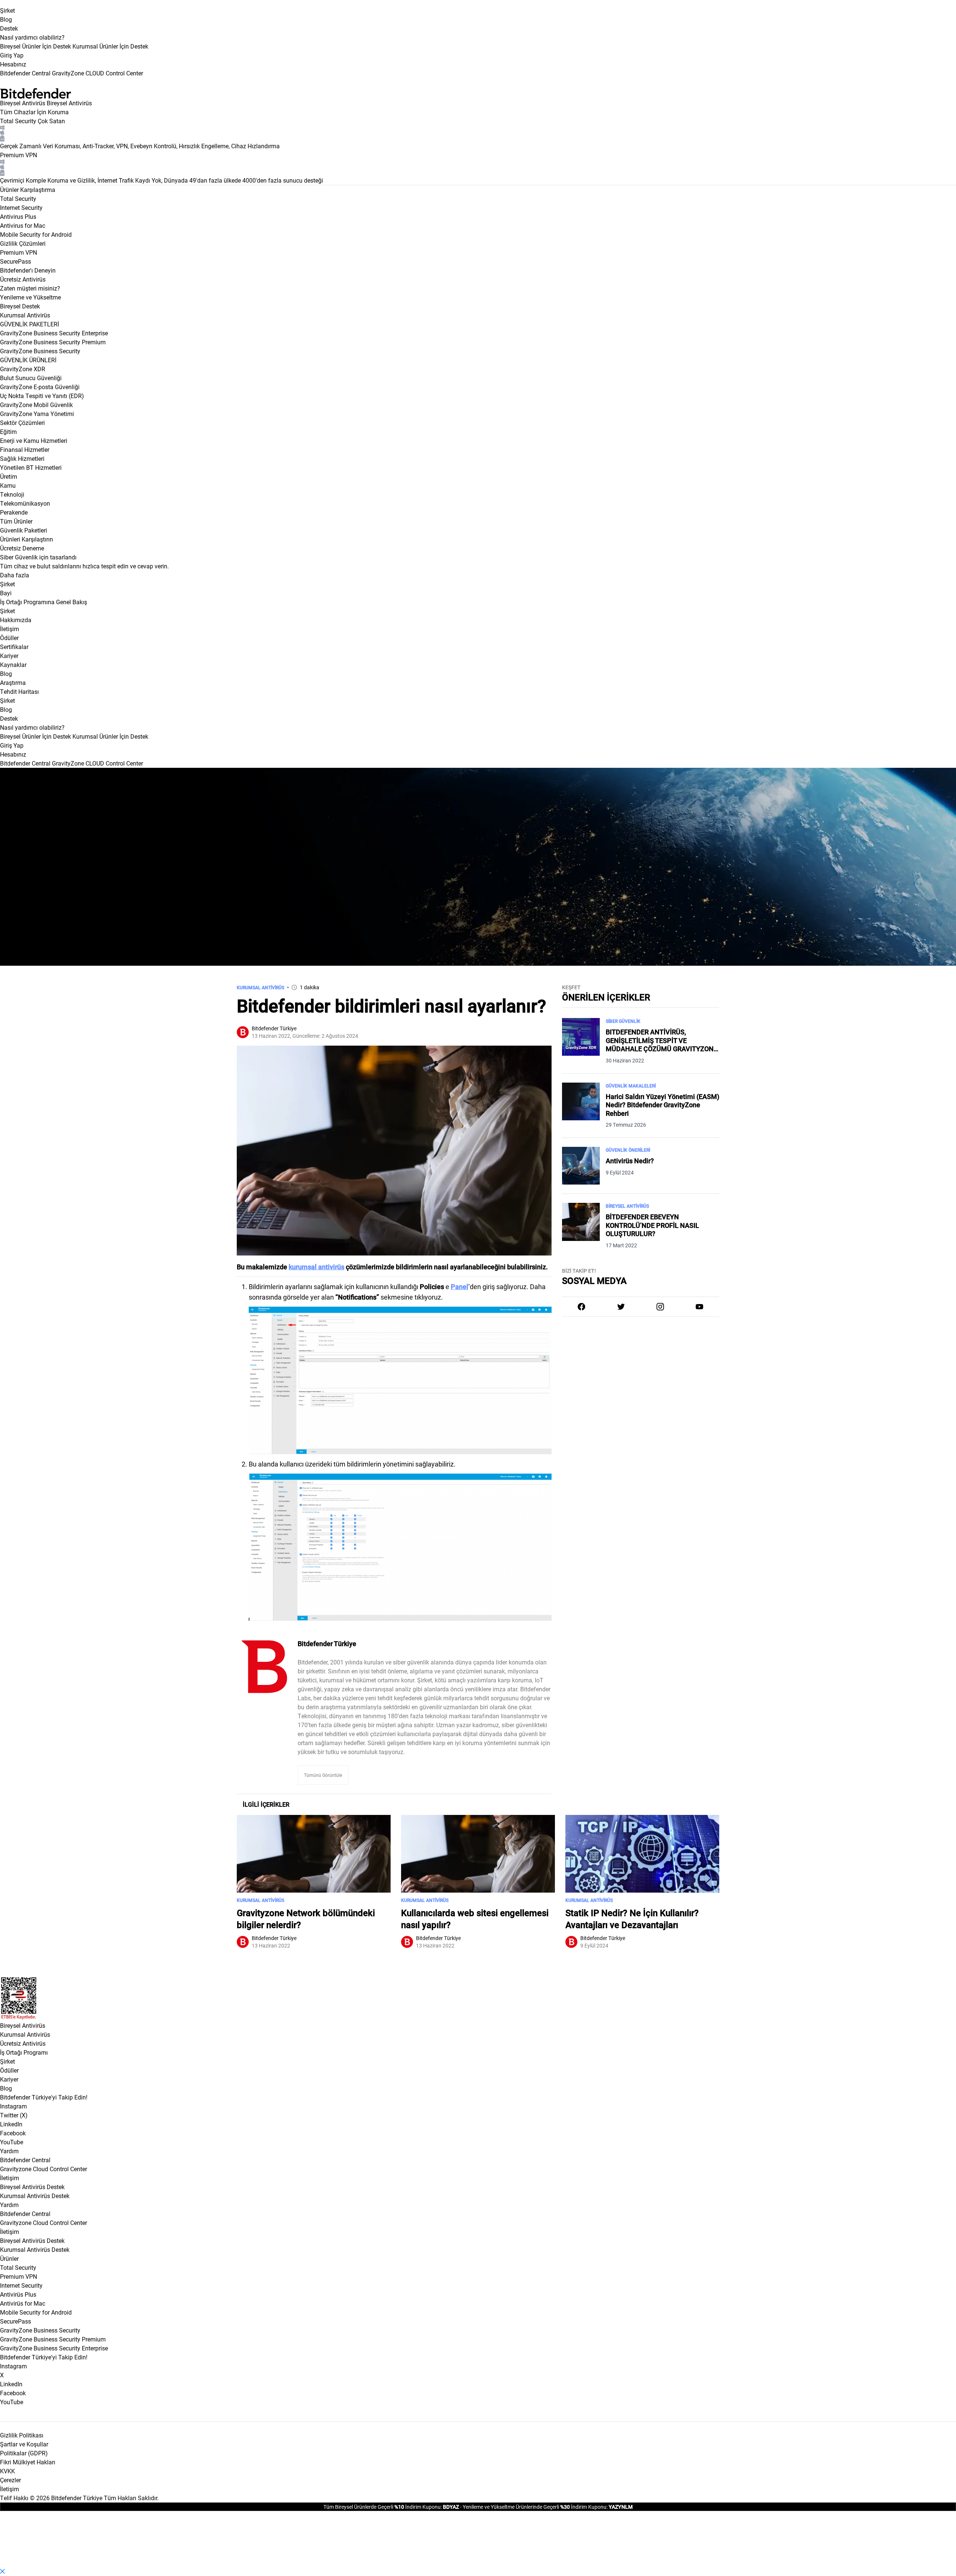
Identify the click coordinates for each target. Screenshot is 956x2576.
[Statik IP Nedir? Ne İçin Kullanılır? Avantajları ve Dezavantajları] (642, 1854)
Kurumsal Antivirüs (25, 315)
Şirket (7, 10)
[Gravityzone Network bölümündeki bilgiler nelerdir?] (314, 1854)
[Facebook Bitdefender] (581, 1307)
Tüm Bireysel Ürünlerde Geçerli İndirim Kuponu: (383, 2507)
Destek (9, 28)
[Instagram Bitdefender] (660, 1307)
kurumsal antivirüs (316, 1267)
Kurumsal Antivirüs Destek (35, 2196)
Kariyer (9, 2079)
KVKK (7, 2471)
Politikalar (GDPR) (24, 2453)
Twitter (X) (14, 2115)
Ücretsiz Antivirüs (23, 2043)
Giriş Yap (12, 55)
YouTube (12, 2142)
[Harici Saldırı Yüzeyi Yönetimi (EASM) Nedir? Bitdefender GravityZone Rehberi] (581, 1106)
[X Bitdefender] (621, 1307)
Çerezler (10, 2480)
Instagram (13, 2106)
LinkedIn (11, 2124)
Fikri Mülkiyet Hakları (28, 2462)
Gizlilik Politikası (22, 2435)
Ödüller (9, 2070)
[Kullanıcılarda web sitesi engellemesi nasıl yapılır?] (478, 1854)
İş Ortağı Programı (24, 2052)
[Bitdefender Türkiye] (264, 1667)
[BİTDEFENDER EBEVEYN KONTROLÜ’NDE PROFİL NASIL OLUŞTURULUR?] (581, 1226)
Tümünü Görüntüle (323, 1775)
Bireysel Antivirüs (23, 103)
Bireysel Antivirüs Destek (32, 2187)
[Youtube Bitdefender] (699, 1307)
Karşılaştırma (38, 190)
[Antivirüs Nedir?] (581, 1166)
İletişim (10, 2178)
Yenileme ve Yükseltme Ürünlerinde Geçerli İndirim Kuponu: (535, 2507)
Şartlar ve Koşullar (24, 2444)
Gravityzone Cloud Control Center (44, 2169)
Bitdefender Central (25, 2160)
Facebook (13, 2133)
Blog (6, 19)
